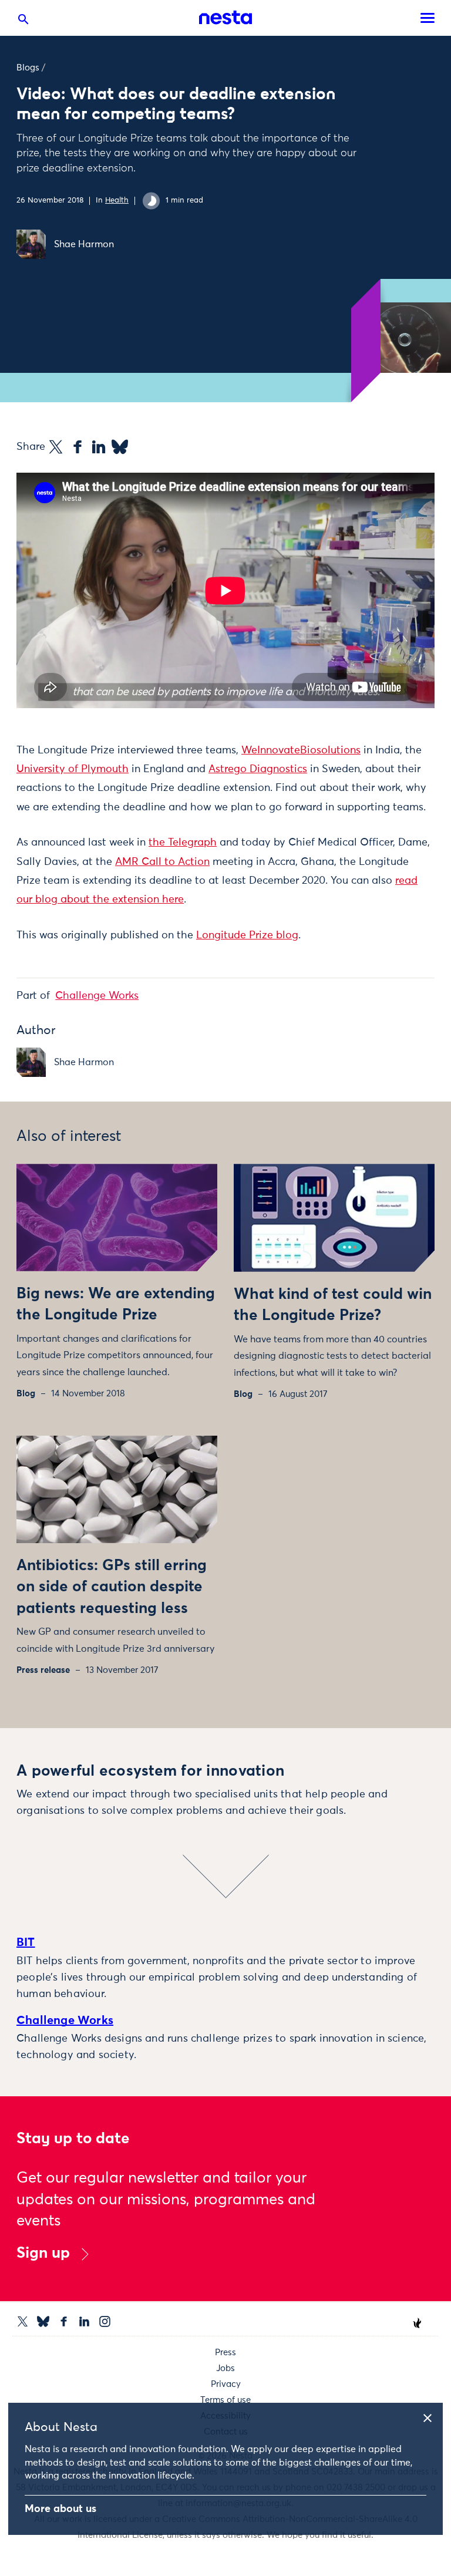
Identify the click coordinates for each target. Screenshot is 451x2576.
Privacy (226, 2384)
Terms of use (225, 2400)
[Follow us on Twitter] (23, 2321)
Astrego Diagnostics (258, 769)
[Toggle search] (23, 22)
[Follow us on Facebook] (64, 2321)
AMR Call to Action (162, 862)
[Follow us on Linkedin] (84, 2321)
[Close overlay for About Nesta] (432, 2416)
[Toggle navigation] (428, 18)
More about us (60, 2509)
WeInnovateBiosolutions (301, 750)
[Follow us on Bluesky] (43, 2321)
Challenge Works (97, 996)
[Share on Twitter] (56, 447)
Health (117, 201)
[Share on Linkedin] (99, 447)
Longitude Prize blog (247, 935)
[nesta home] (225, 18)
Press (225, 2353)
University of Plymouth (73, 769)
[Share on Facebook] (78, 447)
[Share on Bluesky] (120, 447)
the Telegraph (183, 843)
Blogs (28, 68)
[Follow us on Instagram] (105, 2321)
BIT (26, 1942)
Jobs (225, 2368)
